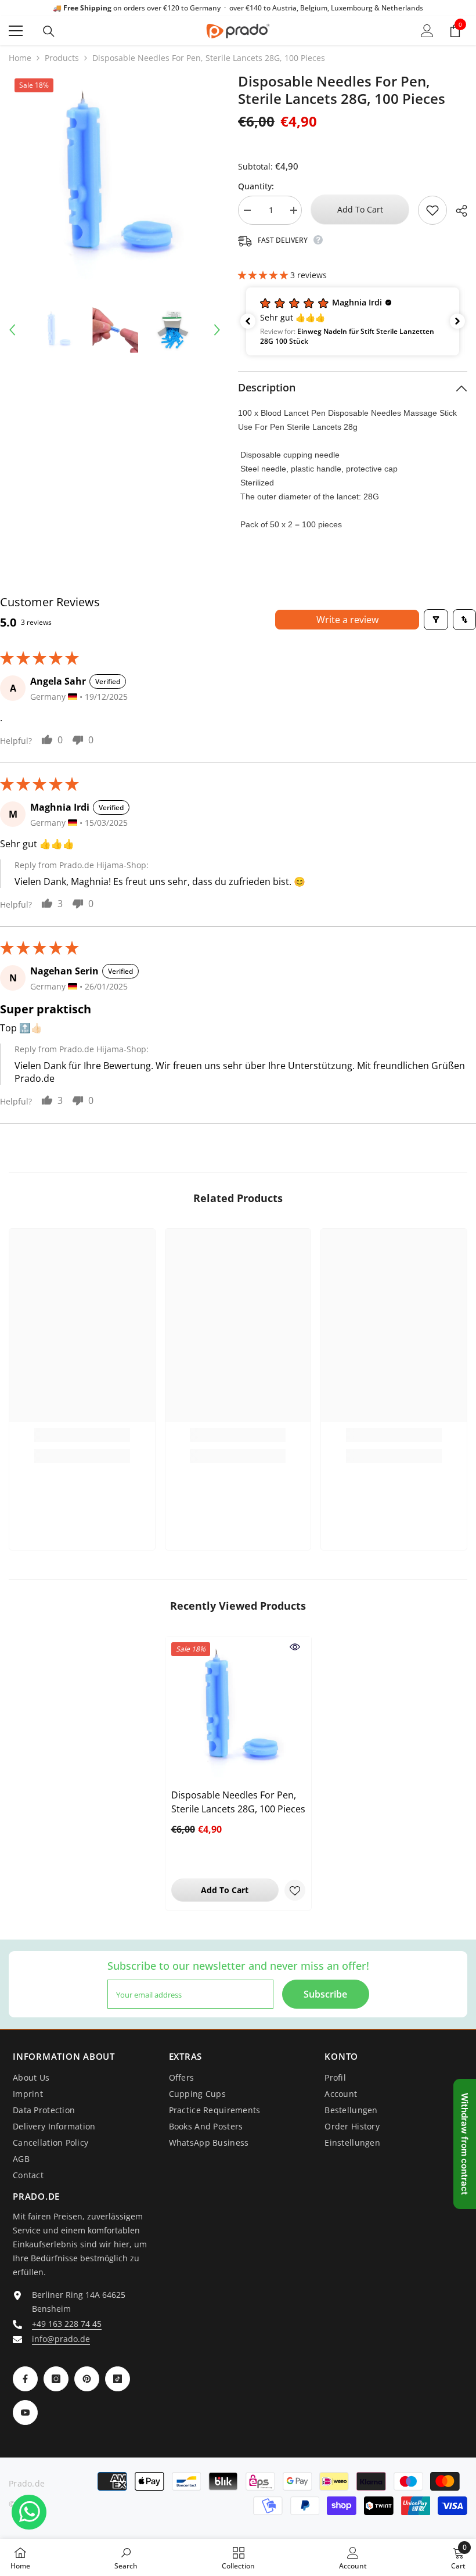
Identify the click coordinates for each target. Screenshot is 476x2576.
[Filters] (436, 620)
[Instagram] (56, 2379)
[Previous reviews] (248, 321)
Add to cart (360, 209)
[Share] (457, 211)
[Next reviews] (457, 321)
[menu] (16, 31)
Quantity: (256, 186)
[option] (115, 179)
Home (20, 58)
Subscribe (325, 1994)
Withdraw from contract (465, 2144)
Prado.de (27, 2483)
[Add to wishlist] (432, 210)
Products (62, 58)
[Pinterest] (87, 2379)
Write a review (347, 620)
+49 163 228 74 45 (67, 2324)
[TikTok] (118, 2379)
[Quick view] (295, 1647)
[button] (12, 330)
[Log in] (427, 31)
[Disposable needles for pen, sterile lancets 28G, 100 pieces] (238, 1709)
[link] (82, 1435)
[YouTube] (25, 2413)
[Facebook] (25, 2379)
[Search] (49, 31)
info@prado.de (61, 2339)
